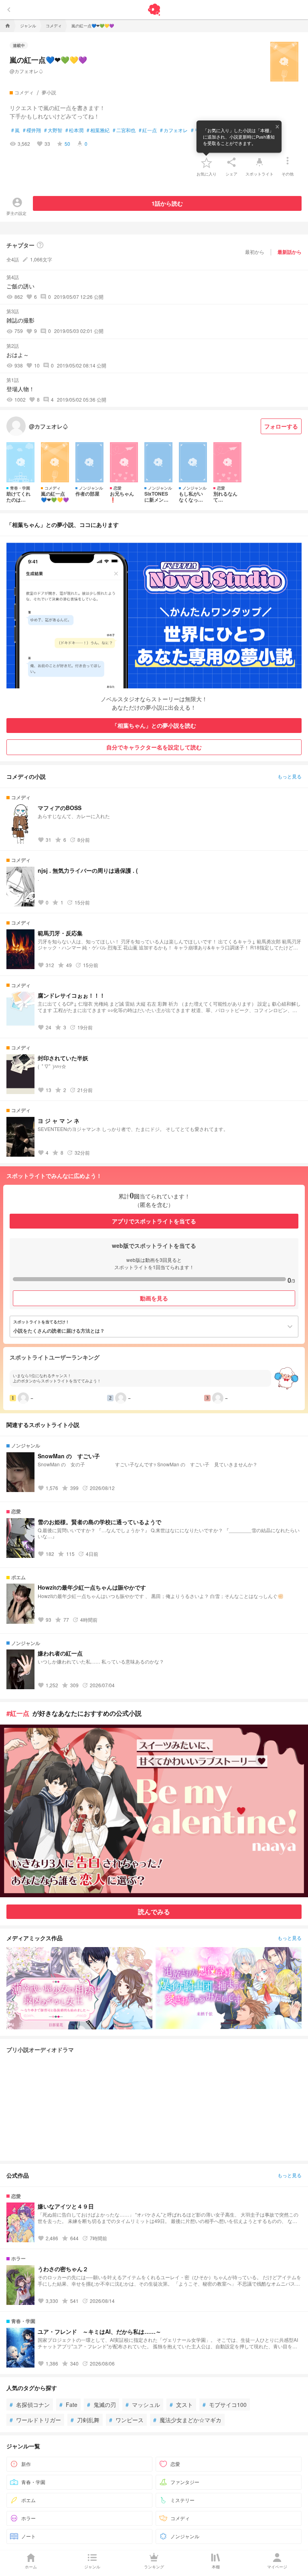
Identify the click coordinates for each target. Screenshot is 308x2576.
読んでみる (154, 1912)
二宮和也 (124, 130)
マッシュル (143, 2405)
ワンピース (126, 2420)
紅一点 (148, 130)
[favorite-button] (207, 162)
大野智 (53, 130)
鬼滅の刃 (101, 2405)
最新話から (290, 252)
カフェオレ (174, 130)
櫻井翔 (32, 130)
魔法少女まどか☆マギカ (187, 2420)
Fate (68, 2405)
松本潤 (74, 130)
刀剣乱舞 (85, 2420)
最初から (255, 252)
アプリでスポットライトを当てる (154, 1221)
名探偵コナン (30, 2405)
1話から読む (167, 203)
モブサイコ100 (225, 2405)
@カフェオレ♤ (26, 71)
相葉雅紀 (98, 130)
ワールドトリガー (35, 2420)
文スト (181, 2405)
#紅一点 (18, 1713)
